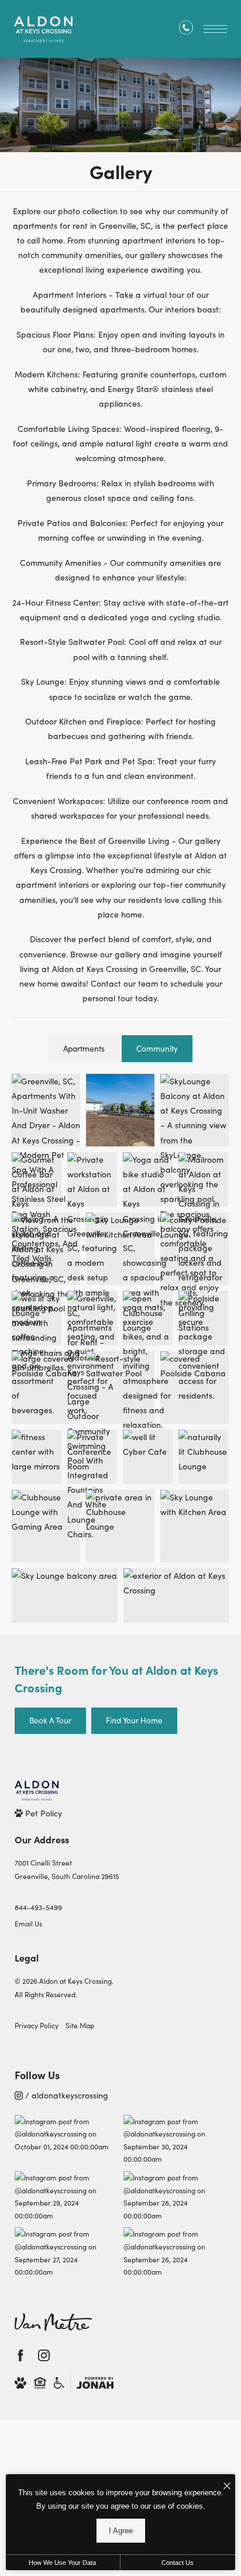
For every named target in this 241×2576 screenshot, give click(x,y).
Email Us (28, 1923)
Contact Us (178, 2563)
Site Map (80, 2025)
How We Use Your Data (62, 2563)
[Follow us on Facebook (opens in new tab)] (20, 2355)
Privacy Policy (37, 2025)
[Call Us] (186, 30)
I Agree (121, 2531)
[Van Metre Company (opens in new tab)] (53, 2322)
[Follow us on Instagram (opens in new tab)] (44, 2355)
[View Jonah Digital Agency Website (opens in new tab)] (95, 2381)
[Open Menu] (215, 29)
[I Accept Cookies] (227, 2486)
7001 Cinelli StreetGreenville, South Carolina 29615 (67, 1869)
